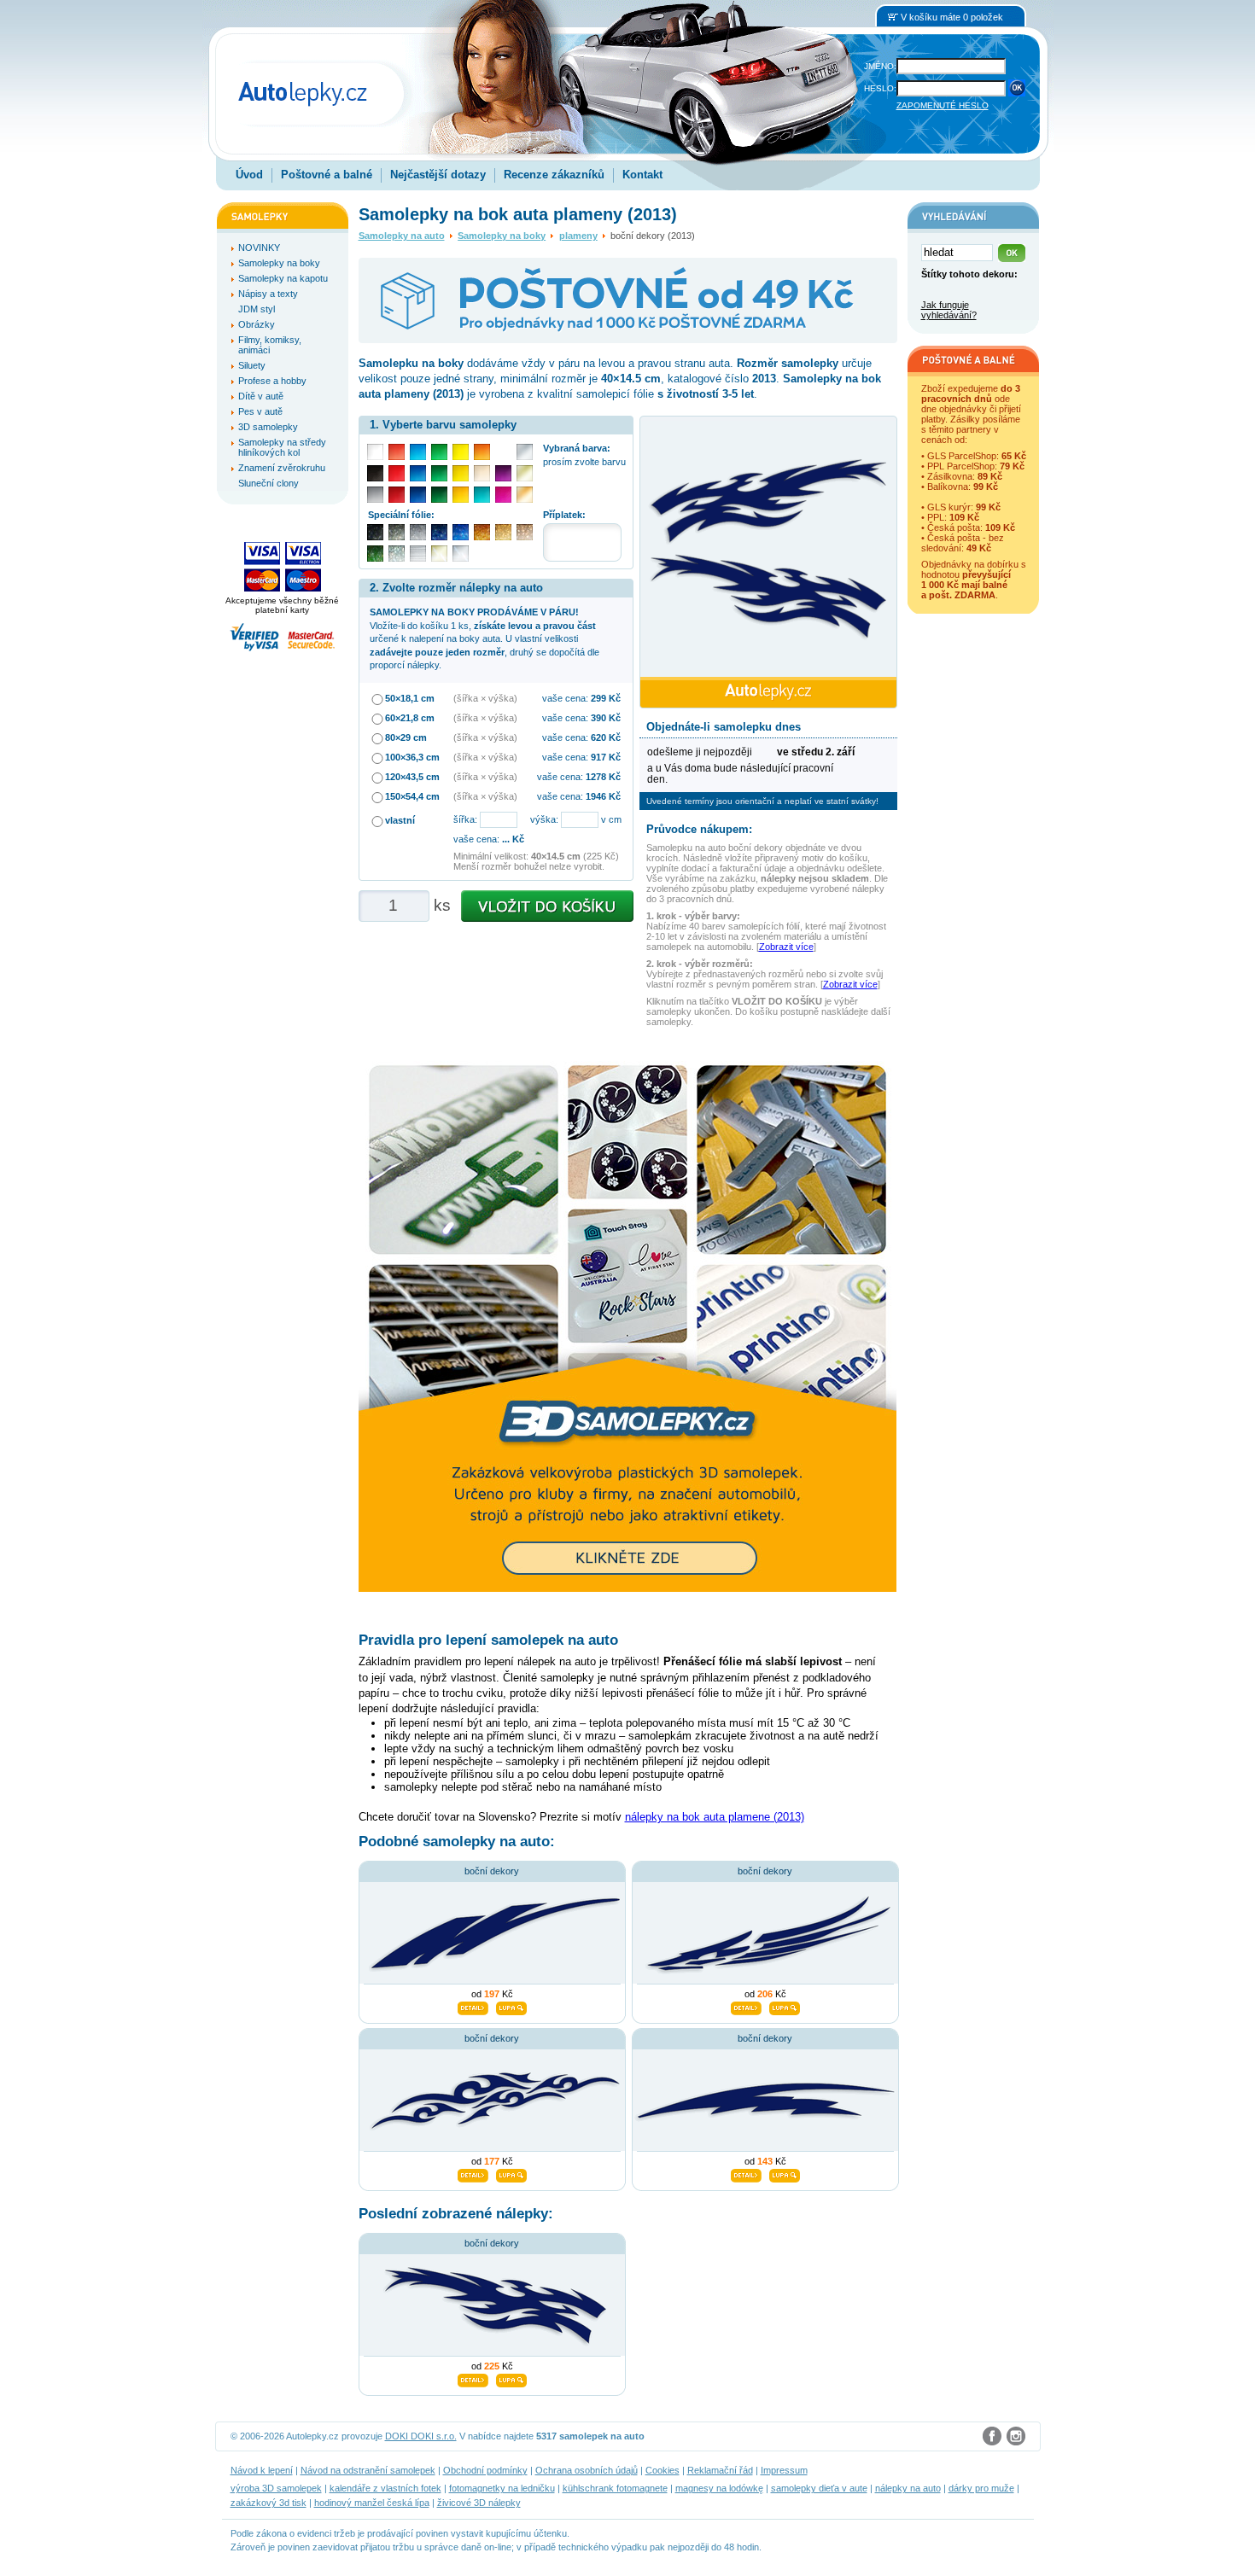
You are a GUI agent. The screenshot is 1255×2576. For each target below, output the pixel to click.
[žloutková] (461, 495)
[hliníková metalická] (418, 532)
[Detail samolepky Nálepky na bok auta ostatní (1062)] (746, 2006)
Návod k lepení (262, 2470)
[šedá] (375, 495)
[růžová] (503, 495)
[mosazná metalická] (525, 532)
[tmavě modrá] (418, 495)
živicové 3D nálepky (479, 2503)
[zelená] (439, 473)
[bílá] (375, 452)
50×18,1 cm (410, 698)
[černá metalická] (375, 532)
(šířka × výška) (485, 698)
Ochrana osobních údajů (587, 2470)
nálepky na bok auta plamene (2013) (715, 1817)
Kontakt (642, 175)
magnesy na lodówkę (719, 2488)
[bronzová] (525, 495)
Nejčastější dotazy (438, 175)
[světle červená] (397, 452)
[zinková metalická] (397, 532)
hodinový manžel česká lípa (372, 2503)
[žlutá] (461, 473)
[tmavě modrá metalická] (439, 532)
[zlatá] (525, 473)
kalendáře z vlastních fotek (385, 2488)
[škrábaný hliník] (418, 554)
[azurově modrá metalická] (461, 532)
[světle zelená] (439, 452)
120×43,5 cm (412, 777)
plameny (578, 236)
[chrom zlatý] (439, 554)
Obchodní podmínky (485, 2470)
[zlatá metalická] (503, 532)
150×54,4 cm (412, 796)
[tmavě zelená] (439, 495)
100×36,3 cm (412, 757)
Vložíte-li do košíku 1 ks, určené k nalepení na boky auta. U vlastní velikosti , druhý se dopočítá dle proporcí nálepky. (484, 638)
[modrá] (418, 473)
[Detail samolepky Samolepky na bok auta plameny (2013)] (473, 2378)
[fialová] (503, 473)
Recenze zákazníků (554, 175)
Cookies (663, 2470)
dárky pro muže (981, 2488)
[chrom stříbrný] (461, 554)
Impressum (784, 2470)
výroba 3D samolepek (276, 2488)
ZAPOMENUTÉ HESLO (943, 105)
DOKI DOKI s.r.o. (421, 2436)
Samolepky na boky (502, 236)
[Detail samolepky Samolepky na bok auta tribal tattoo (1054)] (473, 2173)
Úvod (249, 175)
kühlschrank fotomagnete (615, 2488)
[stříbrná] (525, 452)
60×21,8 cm (410, 718)
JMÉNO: (880, 66)
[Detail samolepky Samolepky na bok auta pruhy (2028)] (473, 2006)
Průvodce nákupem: (699, 829)
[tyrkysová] (482, 495)
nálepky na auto (908, 2488)
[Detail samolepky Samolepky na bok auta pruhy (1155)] (746, 2173)
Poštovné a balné (327, 175)
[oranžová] (482, 452)
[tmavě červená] (397, 495)
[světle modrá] (418, 452)
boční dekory (492, 1871)
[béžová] (482, 473)
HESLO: (880, 88)
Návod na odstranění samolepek (368, 2470)
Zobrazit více (786, 947)
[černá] (375, 473)
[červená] (397, 473)
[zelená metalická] (375, 554)
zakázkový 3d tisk (269, 2503)
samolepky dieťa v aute (819, 2488)
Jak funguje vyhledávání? (949, 310)
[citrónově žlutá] (461, 452)
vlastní (400, 820)
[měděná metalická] (482, 532)
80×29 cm (406, 737)
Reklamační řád (720, 2470)
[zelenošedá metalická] (397, 554)
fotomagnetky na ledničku (502, 2488)
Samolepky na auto (402, 236)
